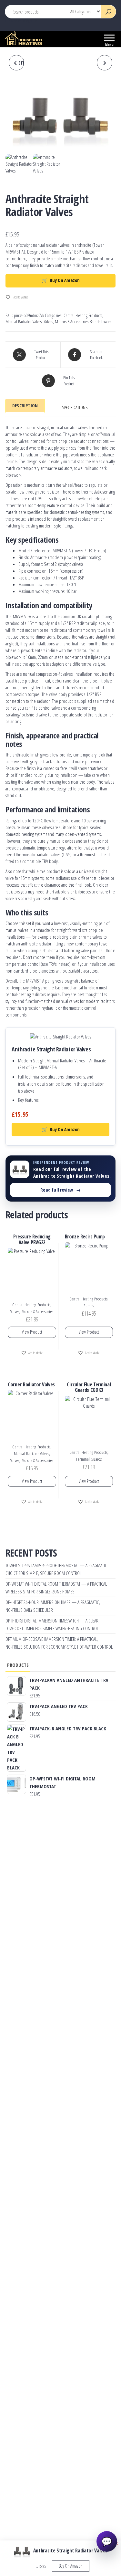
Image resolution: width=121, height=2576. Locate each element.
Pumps (89, 1306)
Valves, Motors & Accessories (66, 322)
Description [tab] (25, 406)
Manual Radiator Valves (24, 322)
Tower (106, 322)
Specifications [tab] (75, 407)
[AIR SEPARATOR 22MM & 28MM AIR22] (105, 63)
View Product (32, 1332)
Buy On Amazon (61, 280)
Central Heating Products (83, 315)
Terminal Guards (89, 1459)
